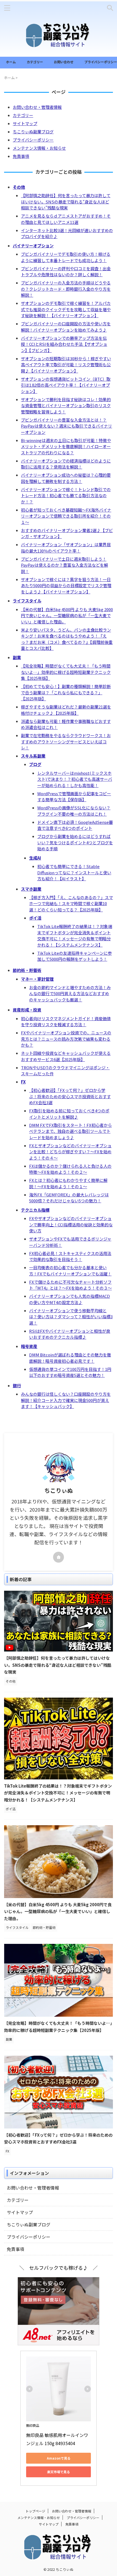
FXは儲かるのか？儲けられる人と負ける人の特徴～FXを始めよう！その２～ (70, 1169)
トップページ (35, 2511)
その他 (19, 187)
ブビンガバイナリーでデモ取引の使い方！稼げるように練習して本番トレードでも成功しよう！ (66, 257)
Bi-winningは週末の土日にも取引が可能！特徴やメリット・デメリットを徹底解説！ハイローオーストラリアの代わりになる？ (66, 446)
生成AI (35, 858)
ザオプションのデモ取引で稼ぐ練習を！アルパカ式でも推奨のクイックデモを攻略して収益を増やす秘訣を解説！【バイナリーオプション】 (66, 309)
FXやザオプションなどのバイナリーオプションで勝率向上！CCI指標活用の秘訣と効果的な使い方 (71, 1224)
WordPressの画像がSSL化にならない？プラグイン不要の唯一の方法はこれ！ (74, 811)
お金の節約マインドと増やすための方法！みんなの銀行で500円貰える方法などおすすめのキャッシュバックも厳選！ (70, 993)
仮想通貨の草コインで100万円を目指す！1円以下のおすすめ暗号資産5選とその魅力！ (70, 1372)
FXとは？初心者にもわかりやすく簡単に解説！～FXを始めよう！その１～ (68, 1183)
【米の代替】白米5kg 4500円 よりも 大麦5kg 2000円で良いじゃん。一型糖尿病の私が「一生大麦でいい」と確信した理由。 (67, 616)
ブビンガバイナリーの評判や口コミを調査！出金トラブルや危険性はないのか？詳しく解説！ (66, 272)
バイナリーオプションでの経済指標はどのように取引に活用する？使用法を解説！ (66, 464)
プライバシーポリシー (101, 62)
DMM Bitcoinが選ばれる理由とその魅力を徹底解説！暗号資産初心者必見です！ (70, 1358)
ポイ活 (35, 918)
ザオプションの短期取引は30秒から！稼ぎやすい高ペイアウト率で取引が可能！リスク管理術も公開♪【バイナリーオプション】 (66, 365)
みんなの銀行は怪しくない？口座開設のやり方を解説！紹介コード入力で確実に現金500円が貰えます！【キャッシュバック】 (66, 1400)
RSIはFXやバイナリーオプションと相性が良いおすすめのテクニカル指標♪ (70, 1334)
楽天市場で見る (59, 2472)
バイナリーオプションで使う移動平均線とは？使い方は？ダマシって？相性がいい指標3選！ (71, 1317)
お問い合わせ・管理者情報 (37, 107)
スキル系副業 (33, 756)
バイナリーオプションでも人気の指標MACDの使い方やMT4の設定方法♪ (70, 1299)
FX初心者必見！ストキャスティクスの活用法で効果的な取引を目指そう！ (70, 1256)
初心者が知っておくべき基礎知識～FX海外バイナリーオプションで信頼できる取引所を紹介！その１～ (66, 516)
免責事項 (21, 156)
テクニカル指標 (35, 1210)
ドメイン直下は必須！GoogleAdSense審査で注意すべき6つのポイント (75, 825)
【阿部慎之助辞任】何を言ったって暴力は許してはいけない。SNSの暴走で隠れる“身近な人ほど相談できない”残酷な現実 (66, 202)
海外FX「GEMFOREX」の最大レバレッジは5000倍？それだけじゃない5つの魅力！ (69, 1198)
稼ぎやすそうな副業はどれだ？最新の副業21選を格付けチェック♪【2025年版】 (66, 710)
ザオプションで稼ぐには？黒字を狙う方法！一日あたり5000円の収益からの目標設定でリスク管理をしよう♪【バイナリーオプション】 (66, 586)
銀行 (17, 1385)
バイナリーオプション (33, 246)
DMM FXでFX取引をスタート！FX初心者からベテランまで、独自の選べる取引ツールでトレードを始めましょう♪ (70, 1131)
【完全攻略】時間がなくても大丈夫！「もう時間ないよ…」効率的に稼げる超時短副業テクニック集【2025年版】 (66, 672)
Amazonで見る (59, 2458)
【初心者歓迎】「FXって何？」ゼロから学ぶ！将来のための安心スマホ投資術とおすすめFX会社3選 (70, 1096)
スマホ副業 (31, 889)
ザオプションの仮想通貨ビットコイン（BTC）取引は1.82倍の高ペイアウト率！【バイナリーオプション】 (66, 385)
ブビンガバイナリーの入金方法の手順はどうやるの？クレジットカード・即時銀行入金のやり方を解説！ (66, 289)
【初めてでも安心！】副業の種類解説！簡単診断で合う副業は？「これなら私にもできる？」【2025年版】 (66, 692)
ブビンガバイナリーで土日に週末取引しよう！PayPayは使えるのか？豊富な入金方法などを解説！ (64, 565)
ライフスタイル (27, 601)
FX (23, 1082)
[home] (59, 1557)
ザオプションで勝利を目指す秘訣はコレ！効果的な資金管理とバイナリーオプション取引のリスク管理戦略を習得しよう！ (66, 406)
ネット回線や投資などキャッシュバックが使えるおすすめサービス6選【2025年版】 (66, 1056)
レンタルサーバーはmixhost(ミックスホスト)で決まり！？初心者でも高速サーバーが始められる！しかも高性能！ (75, 779)
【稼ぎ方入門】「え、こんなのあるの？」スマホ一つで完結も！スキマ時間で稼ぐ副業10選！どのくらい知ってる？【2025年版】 (71, 903)
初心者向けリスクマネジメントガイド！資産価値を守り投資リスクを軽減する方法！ (66, 1022)
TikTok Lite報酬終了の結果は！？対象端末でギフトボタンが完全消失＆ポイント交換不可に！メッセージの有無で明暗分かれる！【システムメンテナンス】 (75, 936)
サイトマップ (25, 123)
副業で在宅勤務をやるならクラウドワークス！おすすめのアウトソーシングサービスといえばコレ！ (66, 741)
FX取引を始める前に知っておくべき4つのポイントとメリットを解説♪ (69, 1114)
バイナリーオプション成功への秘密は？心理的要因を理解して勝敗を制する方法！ (66, 478)
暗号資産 (29, 1346)
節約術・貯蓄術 (27, 970)
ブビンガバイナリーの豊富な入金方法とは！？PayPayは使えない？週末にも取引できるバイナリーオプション (67, 426)
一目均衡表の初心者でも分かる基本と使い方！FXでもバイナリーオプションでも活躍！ (70, 1271)
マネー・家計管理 (37, 979)
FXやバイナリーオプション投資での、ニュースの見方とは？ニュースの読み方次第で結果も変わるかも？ (66, 1039)
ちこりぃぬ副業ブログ (33, 132)
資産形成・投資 (27, 1010)
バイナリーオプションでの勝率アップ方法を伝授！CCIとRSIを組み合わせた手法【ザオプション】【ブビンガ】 (64, 344)
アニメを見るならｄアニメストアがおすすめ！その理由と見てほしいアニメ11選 (66, 219)
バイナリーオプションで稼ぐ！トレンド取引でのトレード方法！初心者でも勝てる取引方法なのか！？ (66, 496)
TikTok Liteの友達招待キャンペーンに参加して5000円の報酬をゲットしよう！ (75, 956)
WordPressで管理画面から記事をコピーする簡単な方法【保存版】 (74, 797)
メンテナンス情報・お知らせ (39, 148)
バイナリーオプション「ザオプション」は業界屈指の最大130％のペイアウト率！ (66, 548)
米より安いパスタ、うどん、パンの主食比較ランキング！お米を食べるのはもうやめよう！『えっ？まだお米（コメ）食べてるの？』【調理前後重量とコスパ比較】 (67, 639)
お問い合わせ (64, 62)
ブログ (35, 764)
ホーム (11, 62)
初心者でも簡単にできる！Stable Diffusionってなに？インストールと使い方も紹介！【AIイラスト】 (74, 872)
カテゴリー (35, 62)
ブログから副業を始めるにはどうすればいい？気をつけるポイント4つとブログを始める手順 (75, 842)
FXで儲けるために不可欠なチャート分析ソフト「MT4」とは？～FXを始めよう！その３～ (70, 1285)
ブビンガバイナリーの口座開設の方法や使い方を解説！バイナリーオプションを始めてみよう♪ (66, 327)
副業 (17, 657)
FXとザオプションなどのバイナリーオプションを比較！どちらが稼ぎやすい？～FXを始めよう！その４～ (70, 1152)
